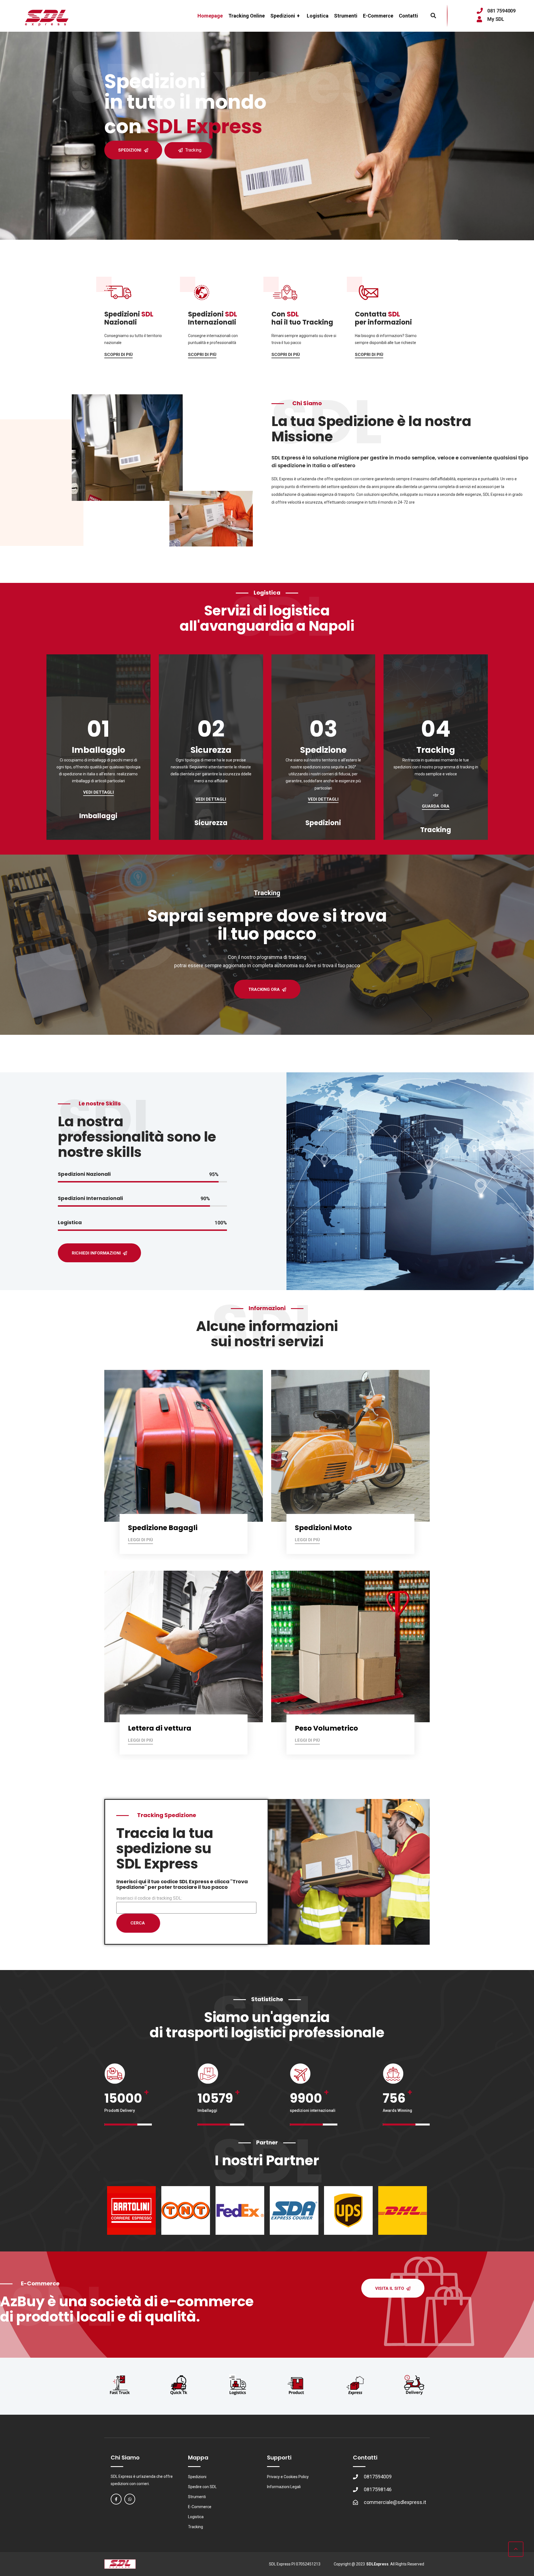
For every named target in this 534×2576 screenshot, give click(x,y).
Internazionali (212, 322)
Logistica (318, 16)
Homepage (210, 16)
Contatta (371, 314)
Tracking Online (247, 16)
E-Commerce (378, 16)
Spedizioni (285, 16)
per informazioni (383, 322)
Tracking (193, 150)
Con (278, 314)
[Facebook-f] (116, 2499)
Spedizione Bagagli (163, 1528)
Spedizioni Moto (323, 1528)
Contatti (408, 16)
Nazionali (121, 322)
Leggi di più (140, 1540)
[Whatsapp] (130, 2499)
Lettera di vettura (160, 1728)
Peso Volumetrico (326, 1728)
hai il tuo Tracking (302, 322)
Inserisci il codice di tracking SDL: (149, 1898)
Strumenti (346, 16)
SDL (147, 314)
